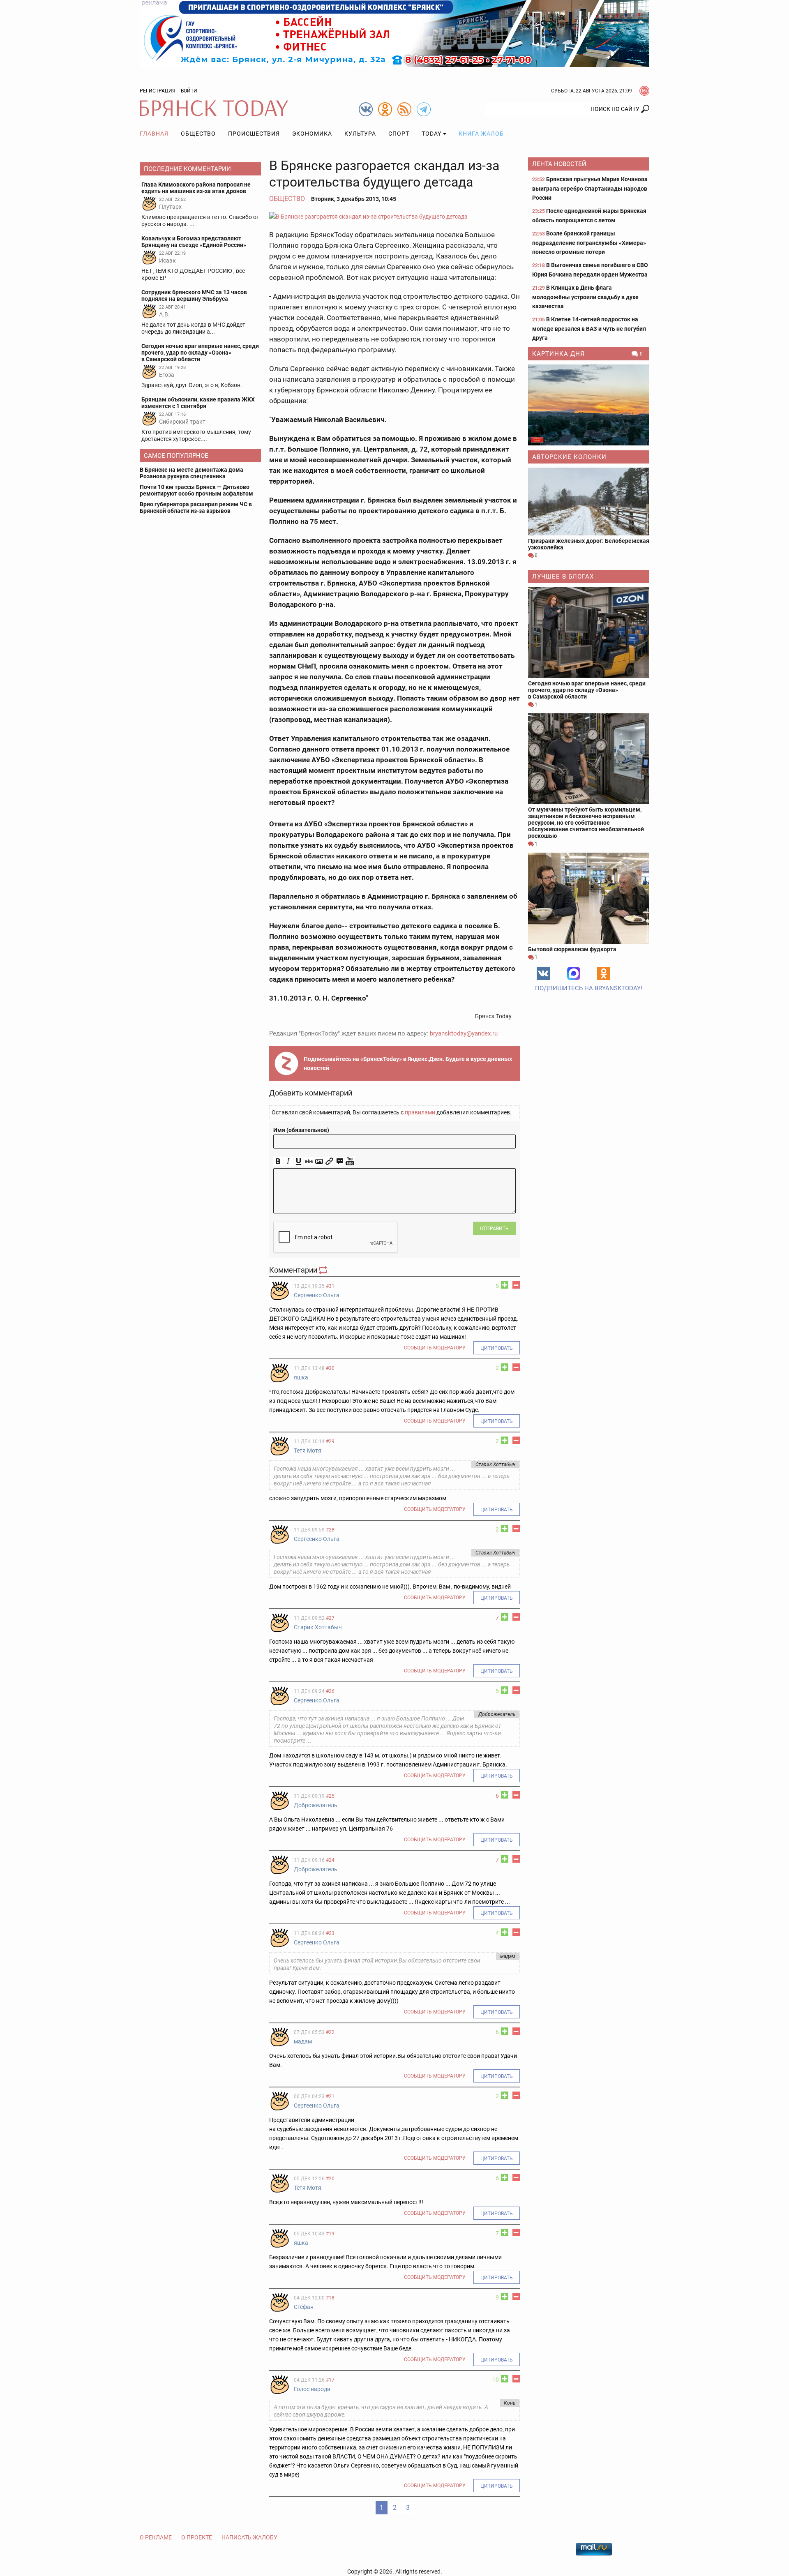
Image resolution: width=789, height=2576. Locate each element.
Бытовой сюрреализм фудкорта (572, 949)
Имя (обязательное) (301, 1130)
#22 (330, 2032)
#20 (330, 2179)
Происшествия (254, 134)
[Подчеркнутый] (299, 1161)
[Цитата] (340, 1161)
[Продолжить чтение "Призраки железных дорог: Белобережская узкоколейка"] (589, 502)
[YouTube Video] (350, 1161)
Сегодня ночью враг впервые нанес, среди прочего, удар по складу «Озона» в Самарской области (587, 690)
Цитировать (497, 1348)
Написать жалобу (249, 2537)
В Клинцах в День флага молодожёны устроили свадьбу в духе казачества (585, 297)
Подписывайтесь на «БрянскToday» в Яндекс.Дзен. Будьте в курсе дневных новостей (408, 1063)
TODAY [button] (431, 134)
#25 (330, 1796)
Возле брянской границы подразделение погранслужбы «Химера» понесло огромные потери (589, 243)
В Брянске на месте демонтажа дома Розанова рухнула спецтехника (191, 473)
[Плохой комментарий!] (516, 1285)
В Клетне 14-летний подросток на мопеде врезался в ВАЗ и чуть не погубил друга (589, 329)
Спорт (399, 134)
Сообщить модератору (435, 1348)
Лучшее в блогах (563, 577)
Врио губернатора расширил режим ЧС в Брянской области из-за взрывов (196, 507)
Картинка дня (558, 354)
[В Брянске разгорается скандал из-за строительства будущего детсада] (394, 216)
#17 (330, 2380)
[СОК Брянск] (394, 33)
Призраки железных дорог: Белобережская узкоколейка (589, 544)
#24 (330, 1860)
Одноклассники (604, 973)
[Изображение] (319, 1161)
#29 (330, 1441)
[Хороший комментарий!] (505, 1285)
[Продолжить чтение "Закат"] (589, 405)
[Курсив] (288, 1161)
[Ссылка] (329, 1161)
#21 (330, 2096)
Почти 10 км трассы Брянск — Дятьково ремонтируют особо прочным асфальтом (196, 490)
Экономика (312, 134)
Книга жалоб (481, 134)
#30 (330, 1368)
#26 (330, 1691)
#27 (330, 1618)
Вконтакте (543, 973)
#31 (330, 1286)
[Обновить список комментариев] (324, 1270)
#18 (330, 2298)
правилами (420, 1112)
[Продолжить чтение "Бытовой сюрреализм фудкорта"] (589, 898)
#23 (330, 1933)
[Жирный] (278, 1161)
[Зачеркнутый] (309, 1161)
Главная (154, 134)
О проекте (197, 2537)
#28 (330, 1530)
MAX (574, 973)
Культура (360, 134)
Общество (198, 134)
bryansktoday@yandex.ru (464, 1033)
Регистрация (158, 91)
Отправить (494, 1229)
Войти (189, 91)
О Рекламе (156, 2537)
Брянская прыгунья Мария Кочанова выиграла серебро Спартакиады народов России (590, 188)
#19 (330, 2234)
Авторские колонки (569, 457)
